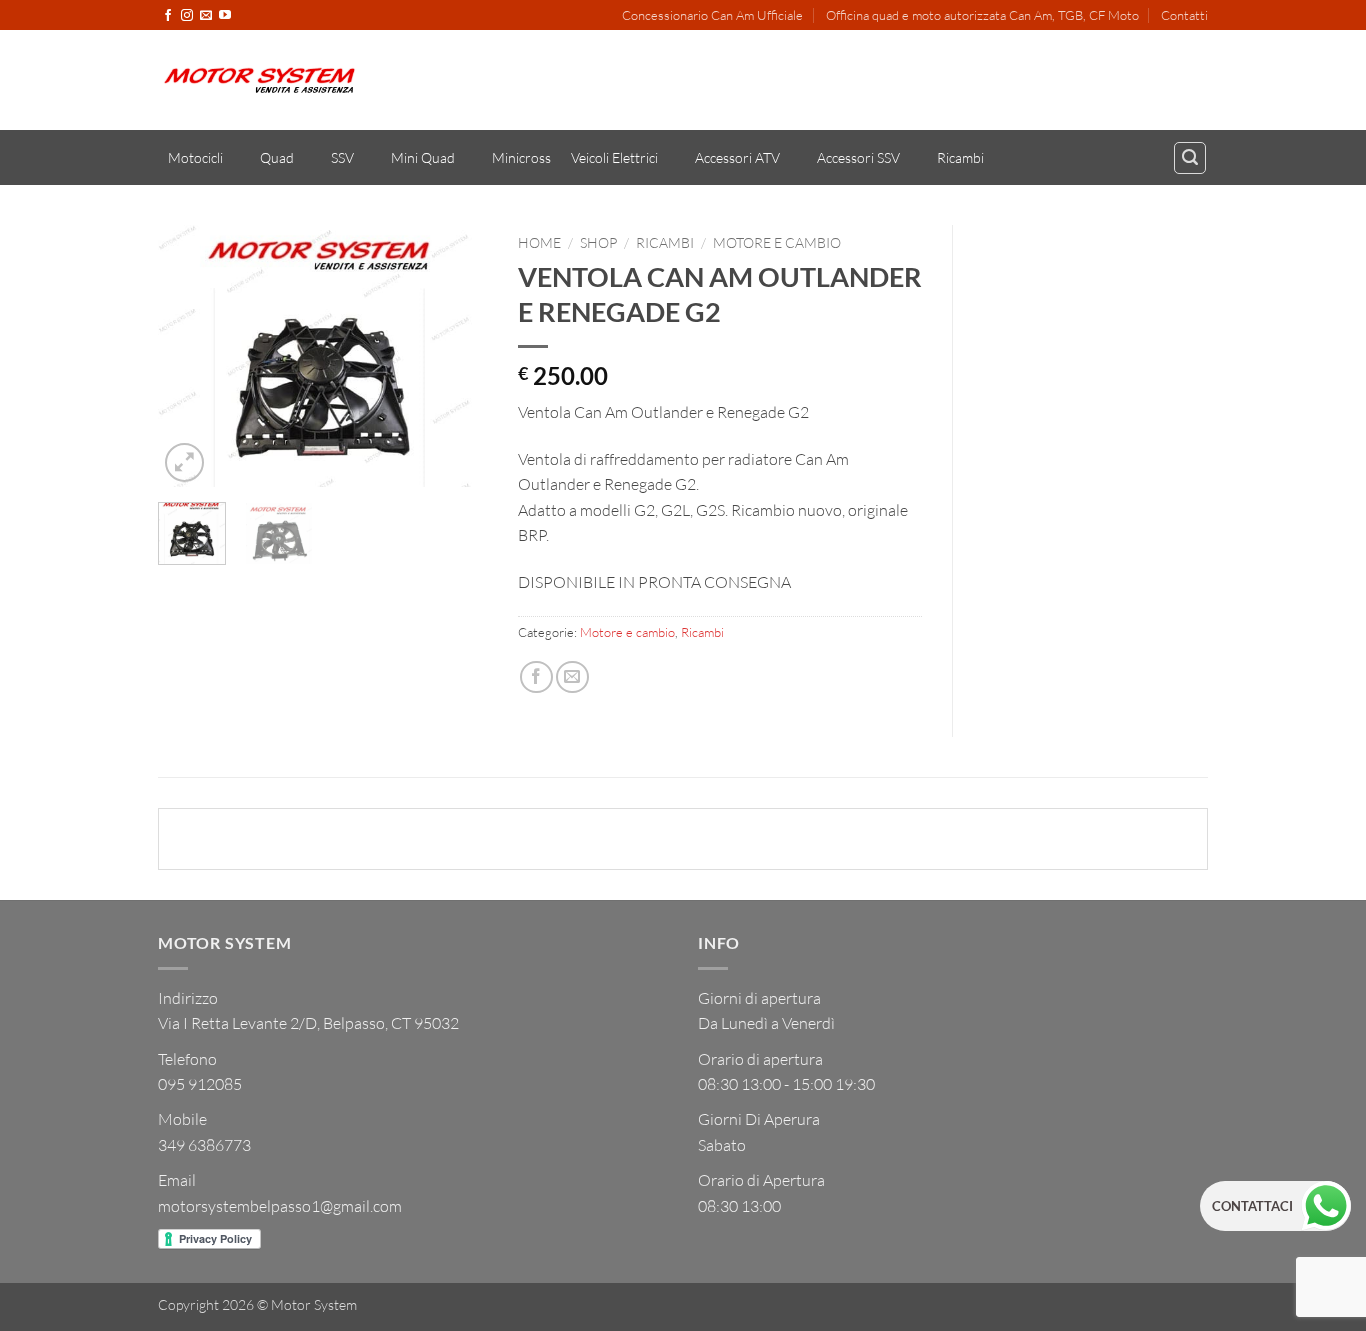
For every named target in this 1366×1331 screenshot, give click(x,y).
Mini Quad (423, 157)
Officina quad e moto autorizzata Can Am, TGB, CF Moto (982, 15)
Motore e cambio (777, 242)
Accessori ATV (737, 157)
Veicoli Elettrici (614, 157)
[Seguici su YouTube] (225, 16)
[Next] (456, 356)
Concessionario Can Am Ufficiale (712, 15)
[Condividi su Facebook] (536, 677)
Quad (277, 157)
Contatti (1184, 15)
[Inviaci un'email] (206, 16)
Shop (598, 242)
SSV (342, 157)
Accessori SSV (858, 157)
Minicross (521, 157)
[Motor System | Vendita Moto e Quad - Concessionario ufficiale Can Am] (259, 80)
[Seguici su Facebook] (168, 16)
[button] (1190, 158)
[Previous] (190, 356)
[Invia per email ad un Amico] (572, 677)
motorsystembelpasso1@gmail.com (280, 1206)
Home (539, 242)
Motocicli (195, 157)
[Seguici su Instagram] (187, 16)
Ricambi (960, 157)
